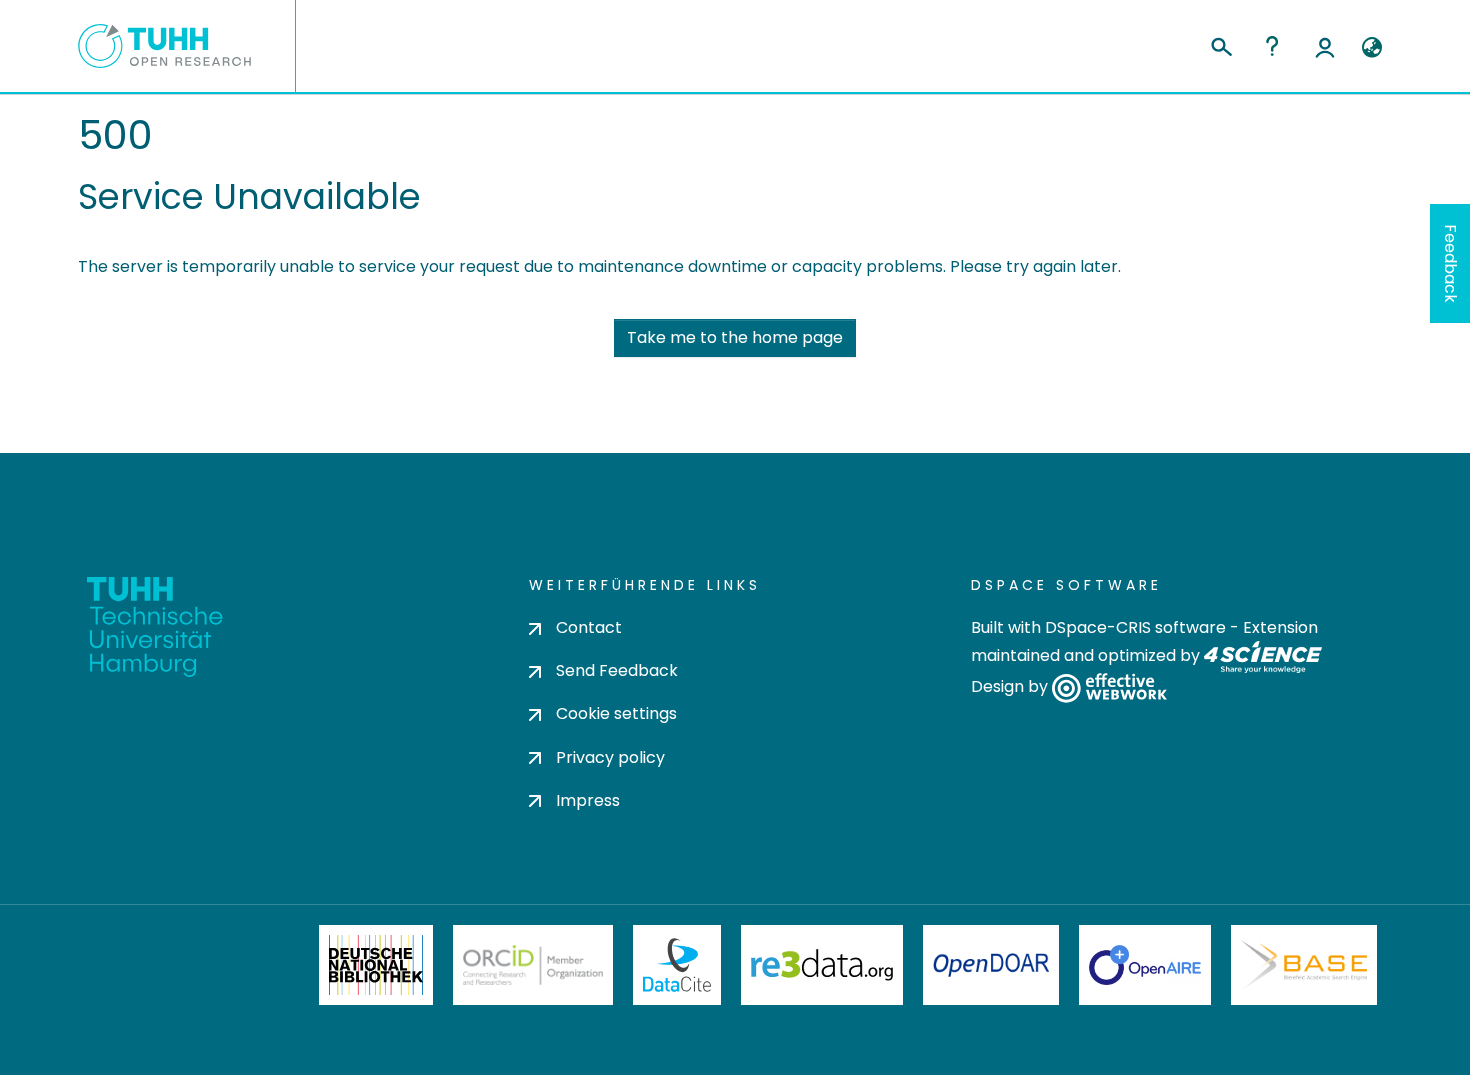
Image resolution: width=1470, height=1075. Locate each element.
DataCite (677, 965)
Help (1272, 46)
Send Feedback (617, 670)
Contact (589, 627)
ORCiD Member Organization (533, 965)
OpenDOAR (991, 965)
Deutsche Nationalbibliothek (376, 965)
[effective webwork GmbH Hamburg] (1109, 687)
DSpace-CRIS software (1135, 627)
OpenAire (1145, 965)
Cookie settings (616, 713)
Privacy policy (610, 757)
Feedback (1450, 263)
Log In (1325, 46)
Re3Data (822, 965)
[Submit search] (1220, 44)
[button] (1371, 48)
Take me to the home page (735, 337)
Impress (588, 800)
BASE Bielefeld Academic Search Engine (1304, 965)
